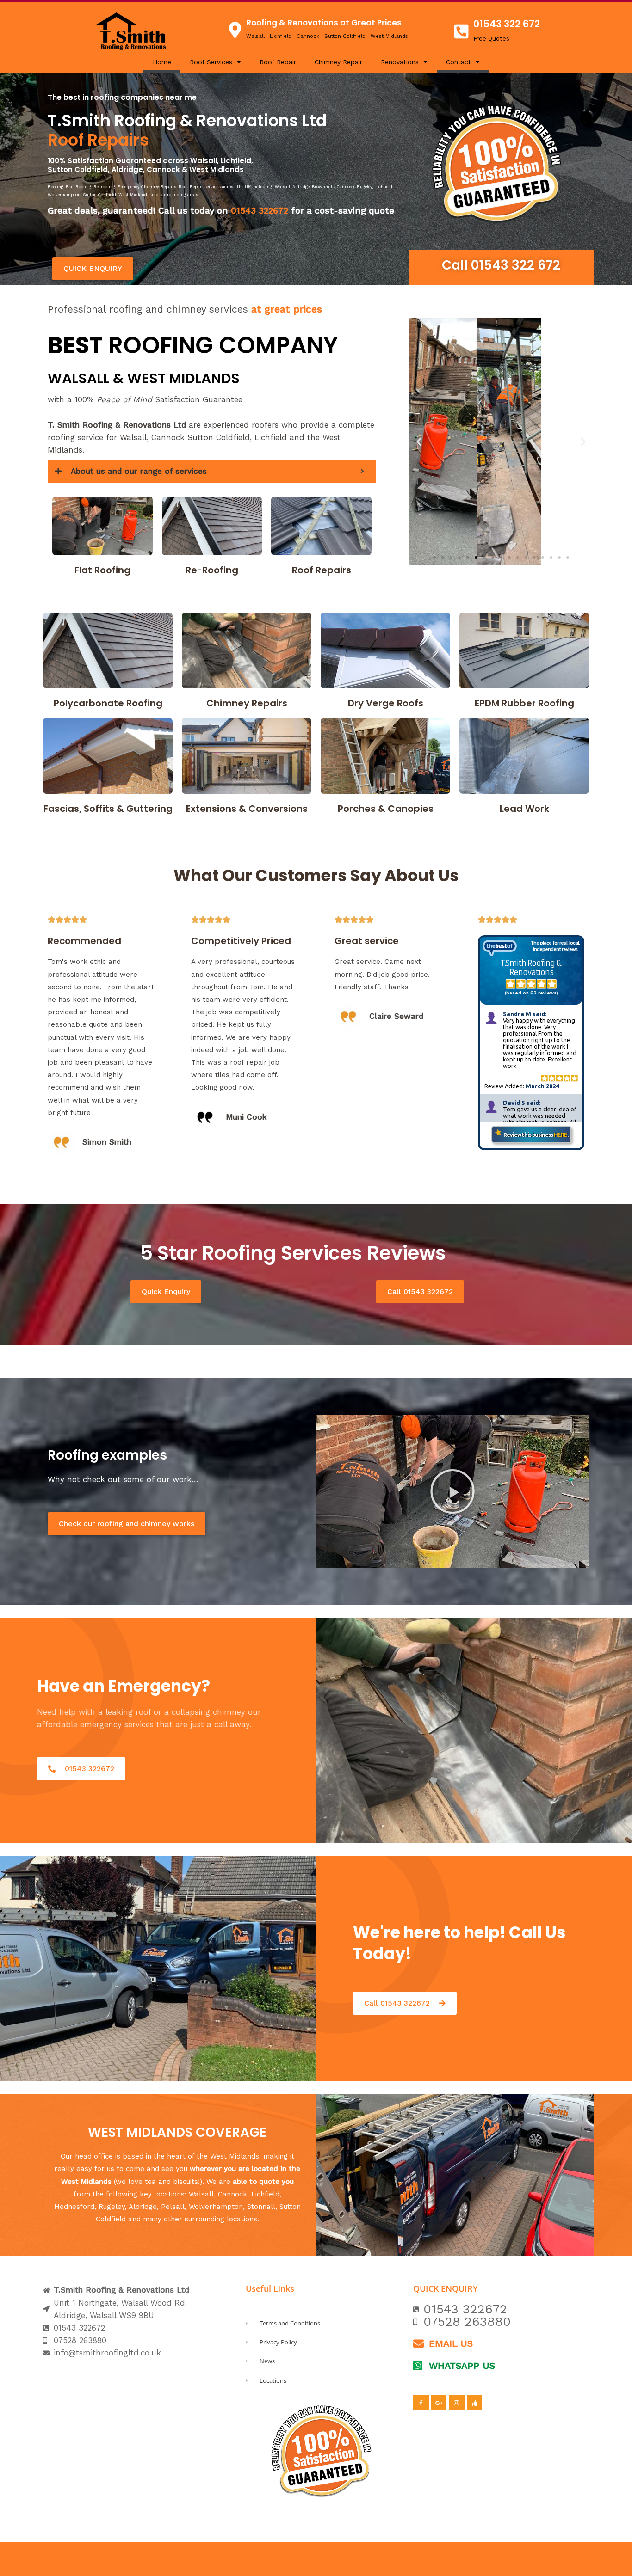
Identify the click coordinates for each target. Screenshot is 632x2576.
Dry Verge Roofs (386, 703)
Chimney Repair (338, 62)
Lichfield (265, 2194)
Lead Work (524, 809)
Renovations (400, 62)
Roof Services (211, 62)
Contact (459, 62)
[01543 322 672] (462, 31)
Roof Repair (278, 62)
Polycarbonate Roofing (108, 703)
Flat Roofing (102, 570)
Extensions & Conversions (247, 809)
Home (162, 62)
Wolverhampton (216, 2207)
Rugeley (112, 2207)
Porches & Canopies (386, 809)
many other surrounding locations (200, 2219)
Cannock (232, 2194)
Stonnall (261, 2207)
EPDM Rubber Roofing (524, 703)
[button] (419, 442)
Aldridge (143, 2207)
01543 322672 (260, 211)
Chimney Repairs (247, 703)
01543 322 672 (507, 24)
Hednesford (74, 2207)
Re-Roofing (212, 570)
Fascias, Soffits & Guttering (108, 809)
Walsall (201, 2194)
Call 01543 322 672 (501, 265)
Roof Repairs (322, 570)
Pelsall (173, 2207)
